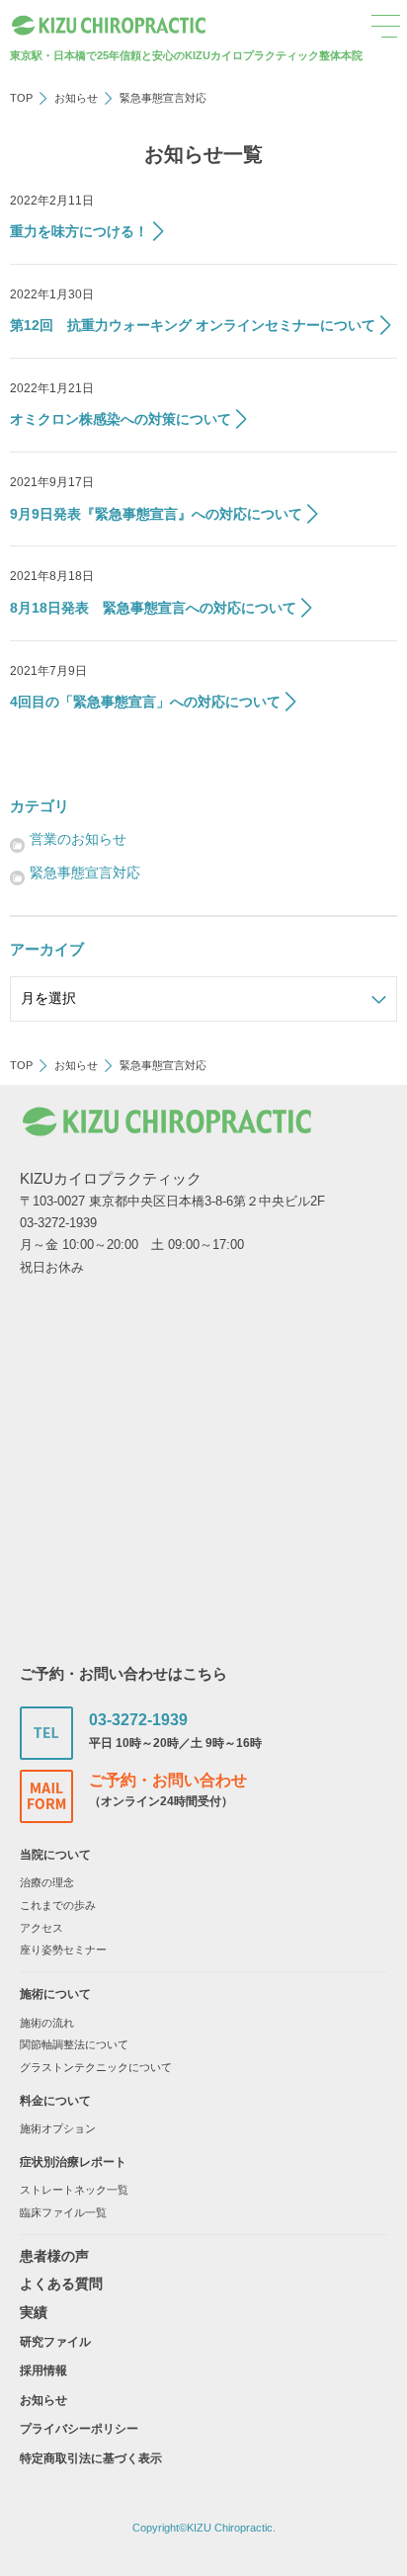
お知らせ (76, 98)
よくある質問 (61, 2284)
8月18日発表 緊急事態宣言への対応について (153, 608)
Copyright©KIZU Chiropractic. (204, 2528)
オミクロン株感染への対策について (121, 419)
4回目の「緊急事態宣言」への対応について (145, 702)
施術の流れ (47, 2023)
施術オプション (58, 2128)
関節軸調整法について (74, 2044)
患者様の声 (54, 2256)
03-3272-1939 (138, 1720)
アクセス (41, 1928)
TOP (21, 98)
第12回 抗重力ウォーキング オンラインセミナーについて (193, 325)
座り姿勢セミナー (63, 1950)
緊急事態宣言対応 (85, 873)
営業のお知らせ (78, 839)
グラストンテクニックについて (96, 2067)
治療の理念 (47, 1882)
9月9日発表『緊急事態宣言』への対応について (156, 514)
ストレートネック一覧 (74, 2190)
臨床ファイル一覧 (63, 2212)
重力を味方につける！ (79, 231)
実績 (34, 2312)
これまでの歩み (58, 1905)
